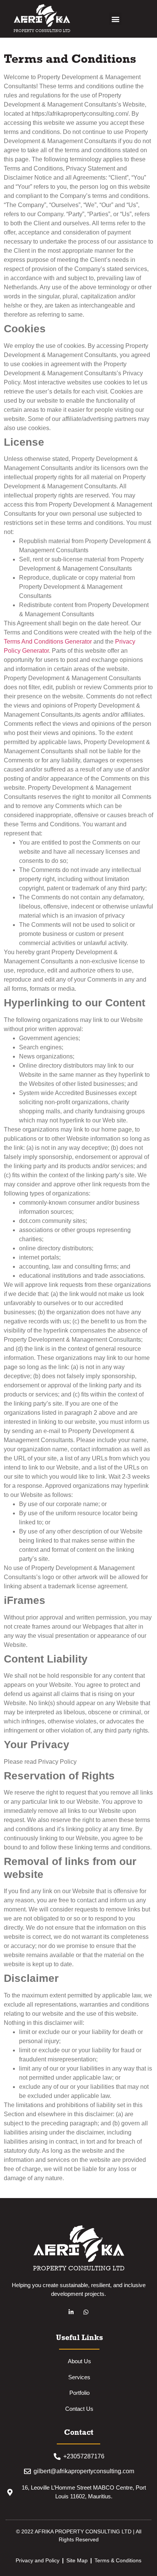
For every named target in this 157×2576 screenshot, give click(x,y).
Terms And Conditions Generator (48, 642)
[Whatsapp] (86, 2312)
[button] (115, 19)
